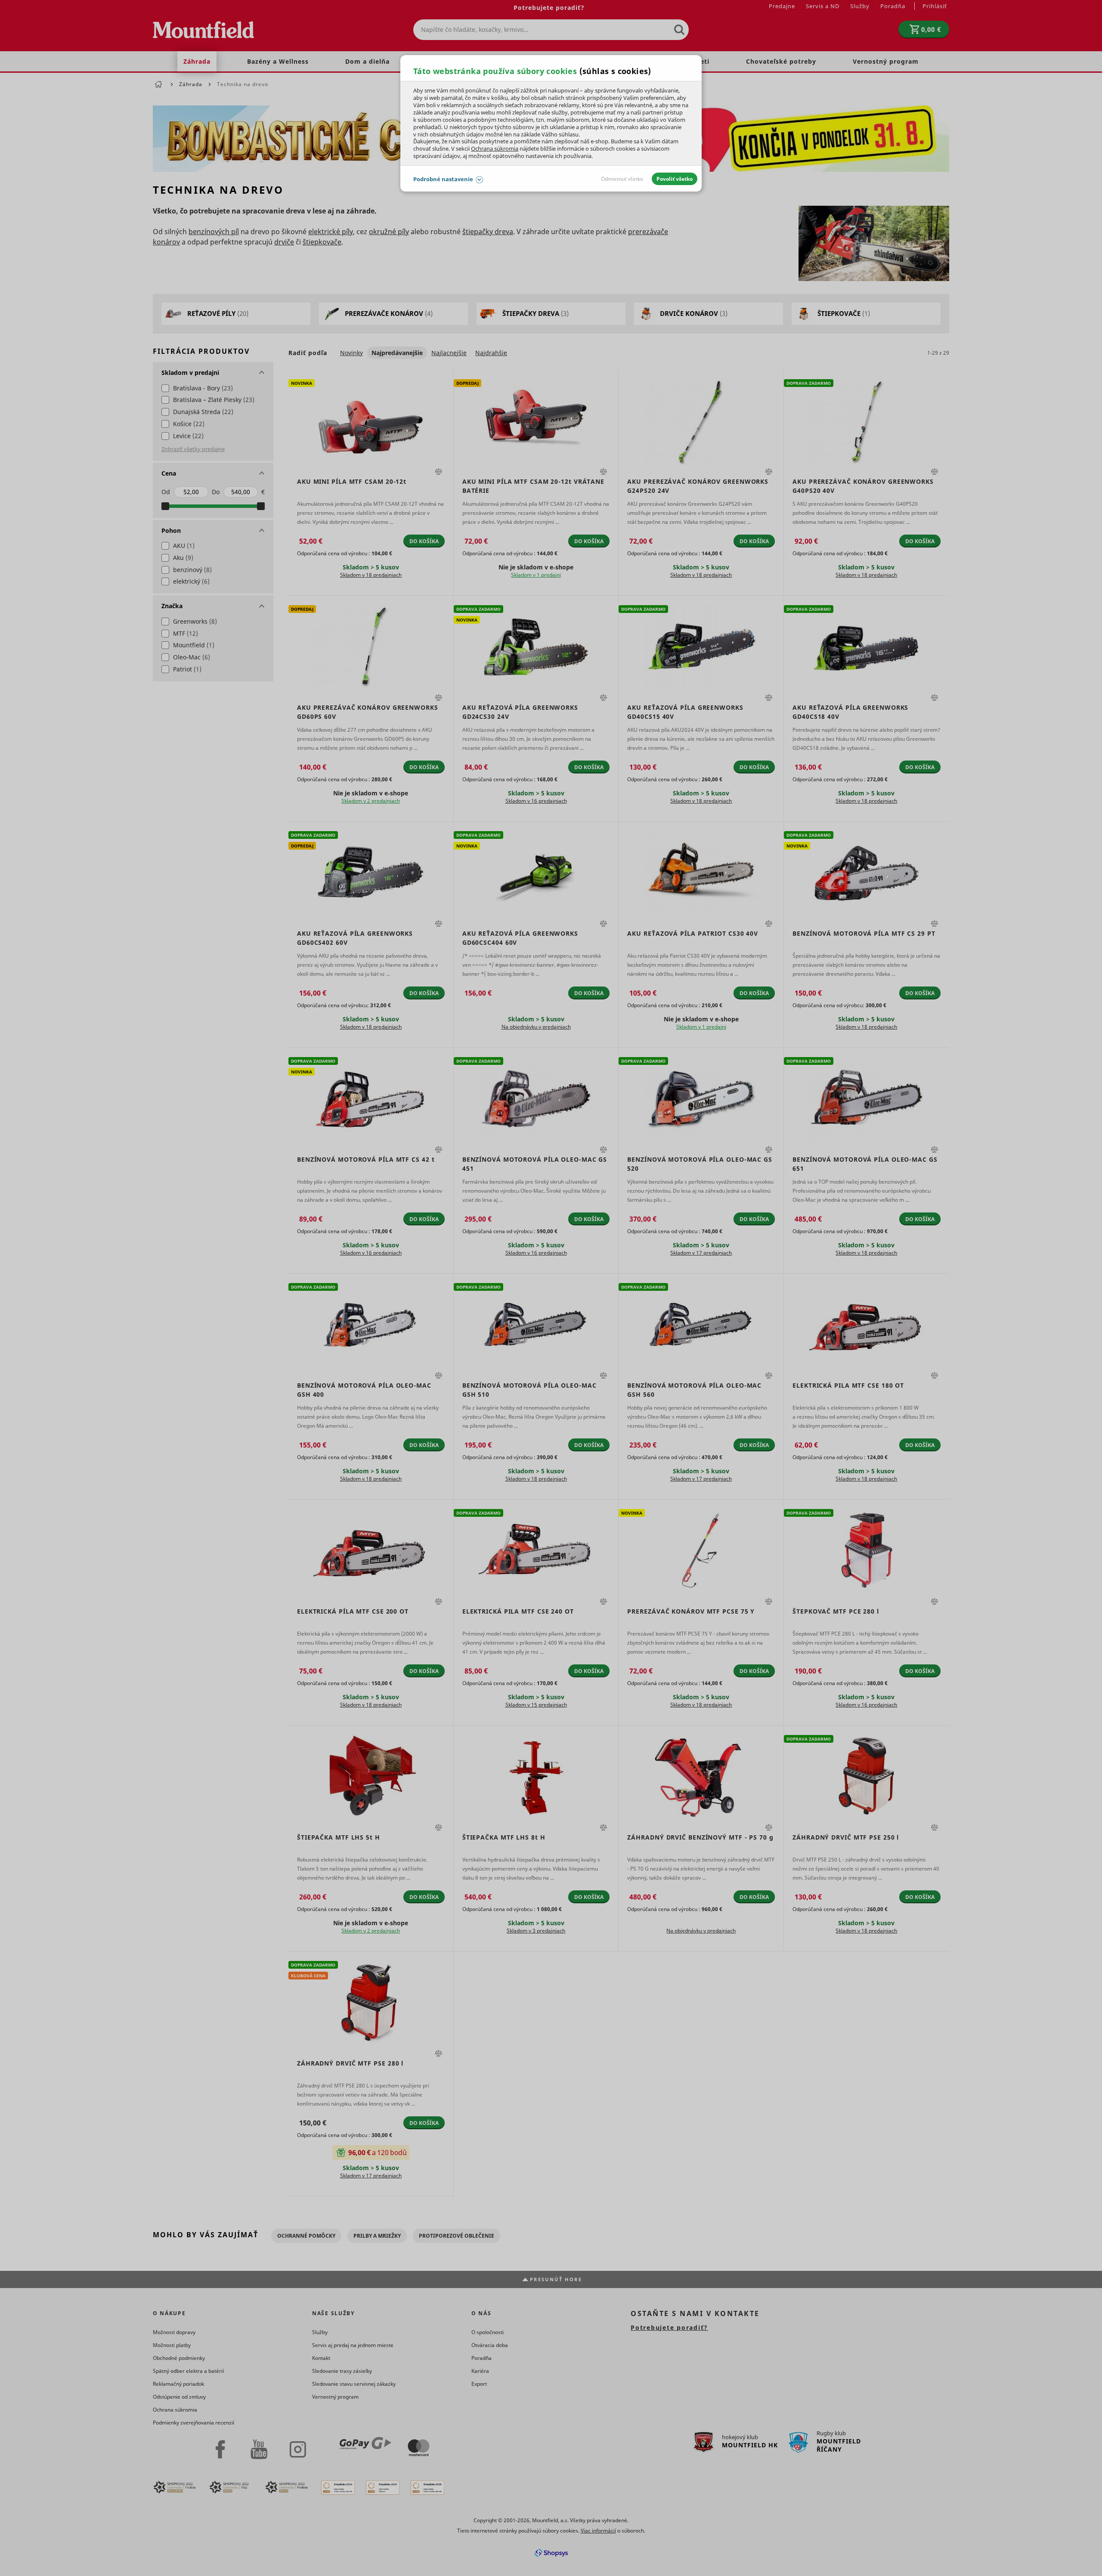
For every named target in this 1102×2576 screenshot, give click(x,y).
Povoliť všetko (675, 179)
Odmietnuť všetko (622, 179)
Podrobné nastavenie (443, 179)
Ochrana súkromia (495, 148)
